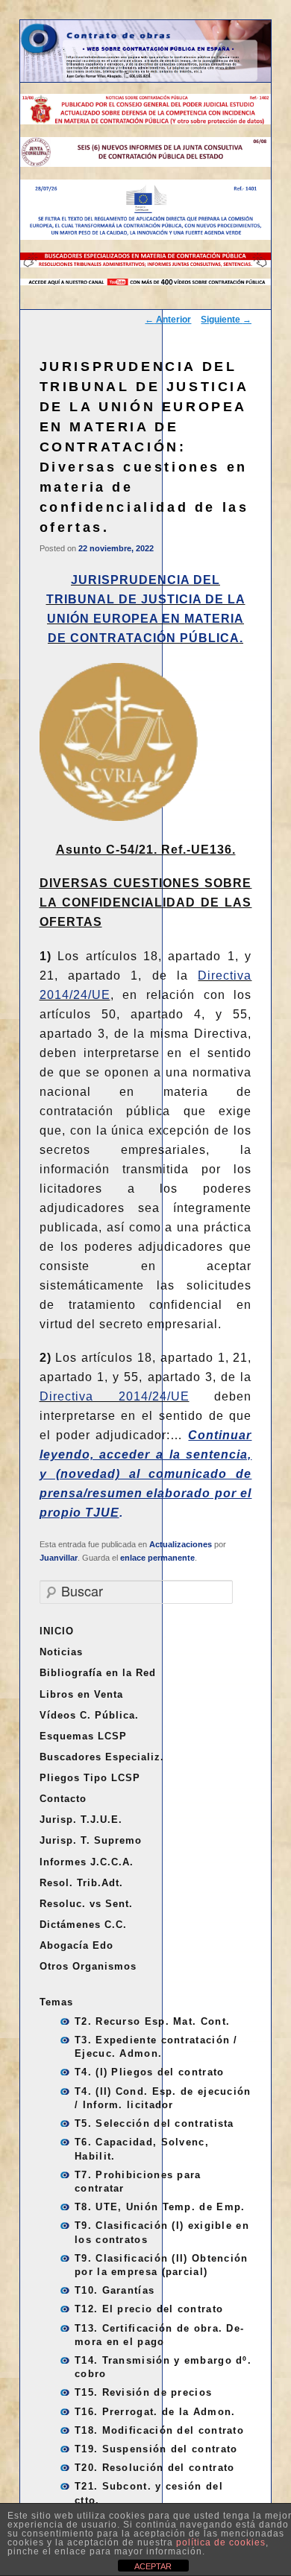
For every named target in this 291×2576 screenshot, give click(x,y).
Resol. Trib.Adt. (81, 1883)
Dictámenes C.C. (83, 1925)
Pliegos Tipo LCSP (90, 1778)
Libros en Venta (81, 1694)
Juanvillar (59, 1558)
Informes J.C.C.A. (87, 1862)
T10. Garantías (115, 2290)
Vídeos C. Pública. (89, 1715)
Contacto (63, 1799)
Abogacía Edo (76, 1945)
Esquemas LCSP (83, 1736)
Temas (56, 2002)
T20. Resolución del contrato (154, 2468)
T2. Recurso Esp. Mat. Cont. (152, 2021)
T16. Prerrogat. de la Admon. (155, 2412)
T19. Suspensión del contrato (156, 2449)
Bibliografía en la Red (98, 1673)
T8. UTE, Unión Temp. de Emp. (160, 2207)
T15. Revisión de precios (143, 2392)
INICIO (57, 1631)
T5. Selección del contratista (154, 2123)
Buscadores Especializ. (102, 1757)
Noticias (61, 1652)
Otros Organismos (88, 1966)
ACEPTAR (153, 2566)
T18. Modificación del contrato (159, 2430)
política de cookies (221, 2542)
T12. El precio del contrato (149, 2309)
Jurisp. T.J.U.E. (81, 1820)
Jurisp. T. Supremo (91, 1840)
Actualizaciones (181, 1544)
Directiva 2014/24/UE (115, 1396)
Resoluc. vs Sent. (86, 1904)
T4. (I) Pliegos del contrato (149, 2072)
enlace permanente (157, 1558)
